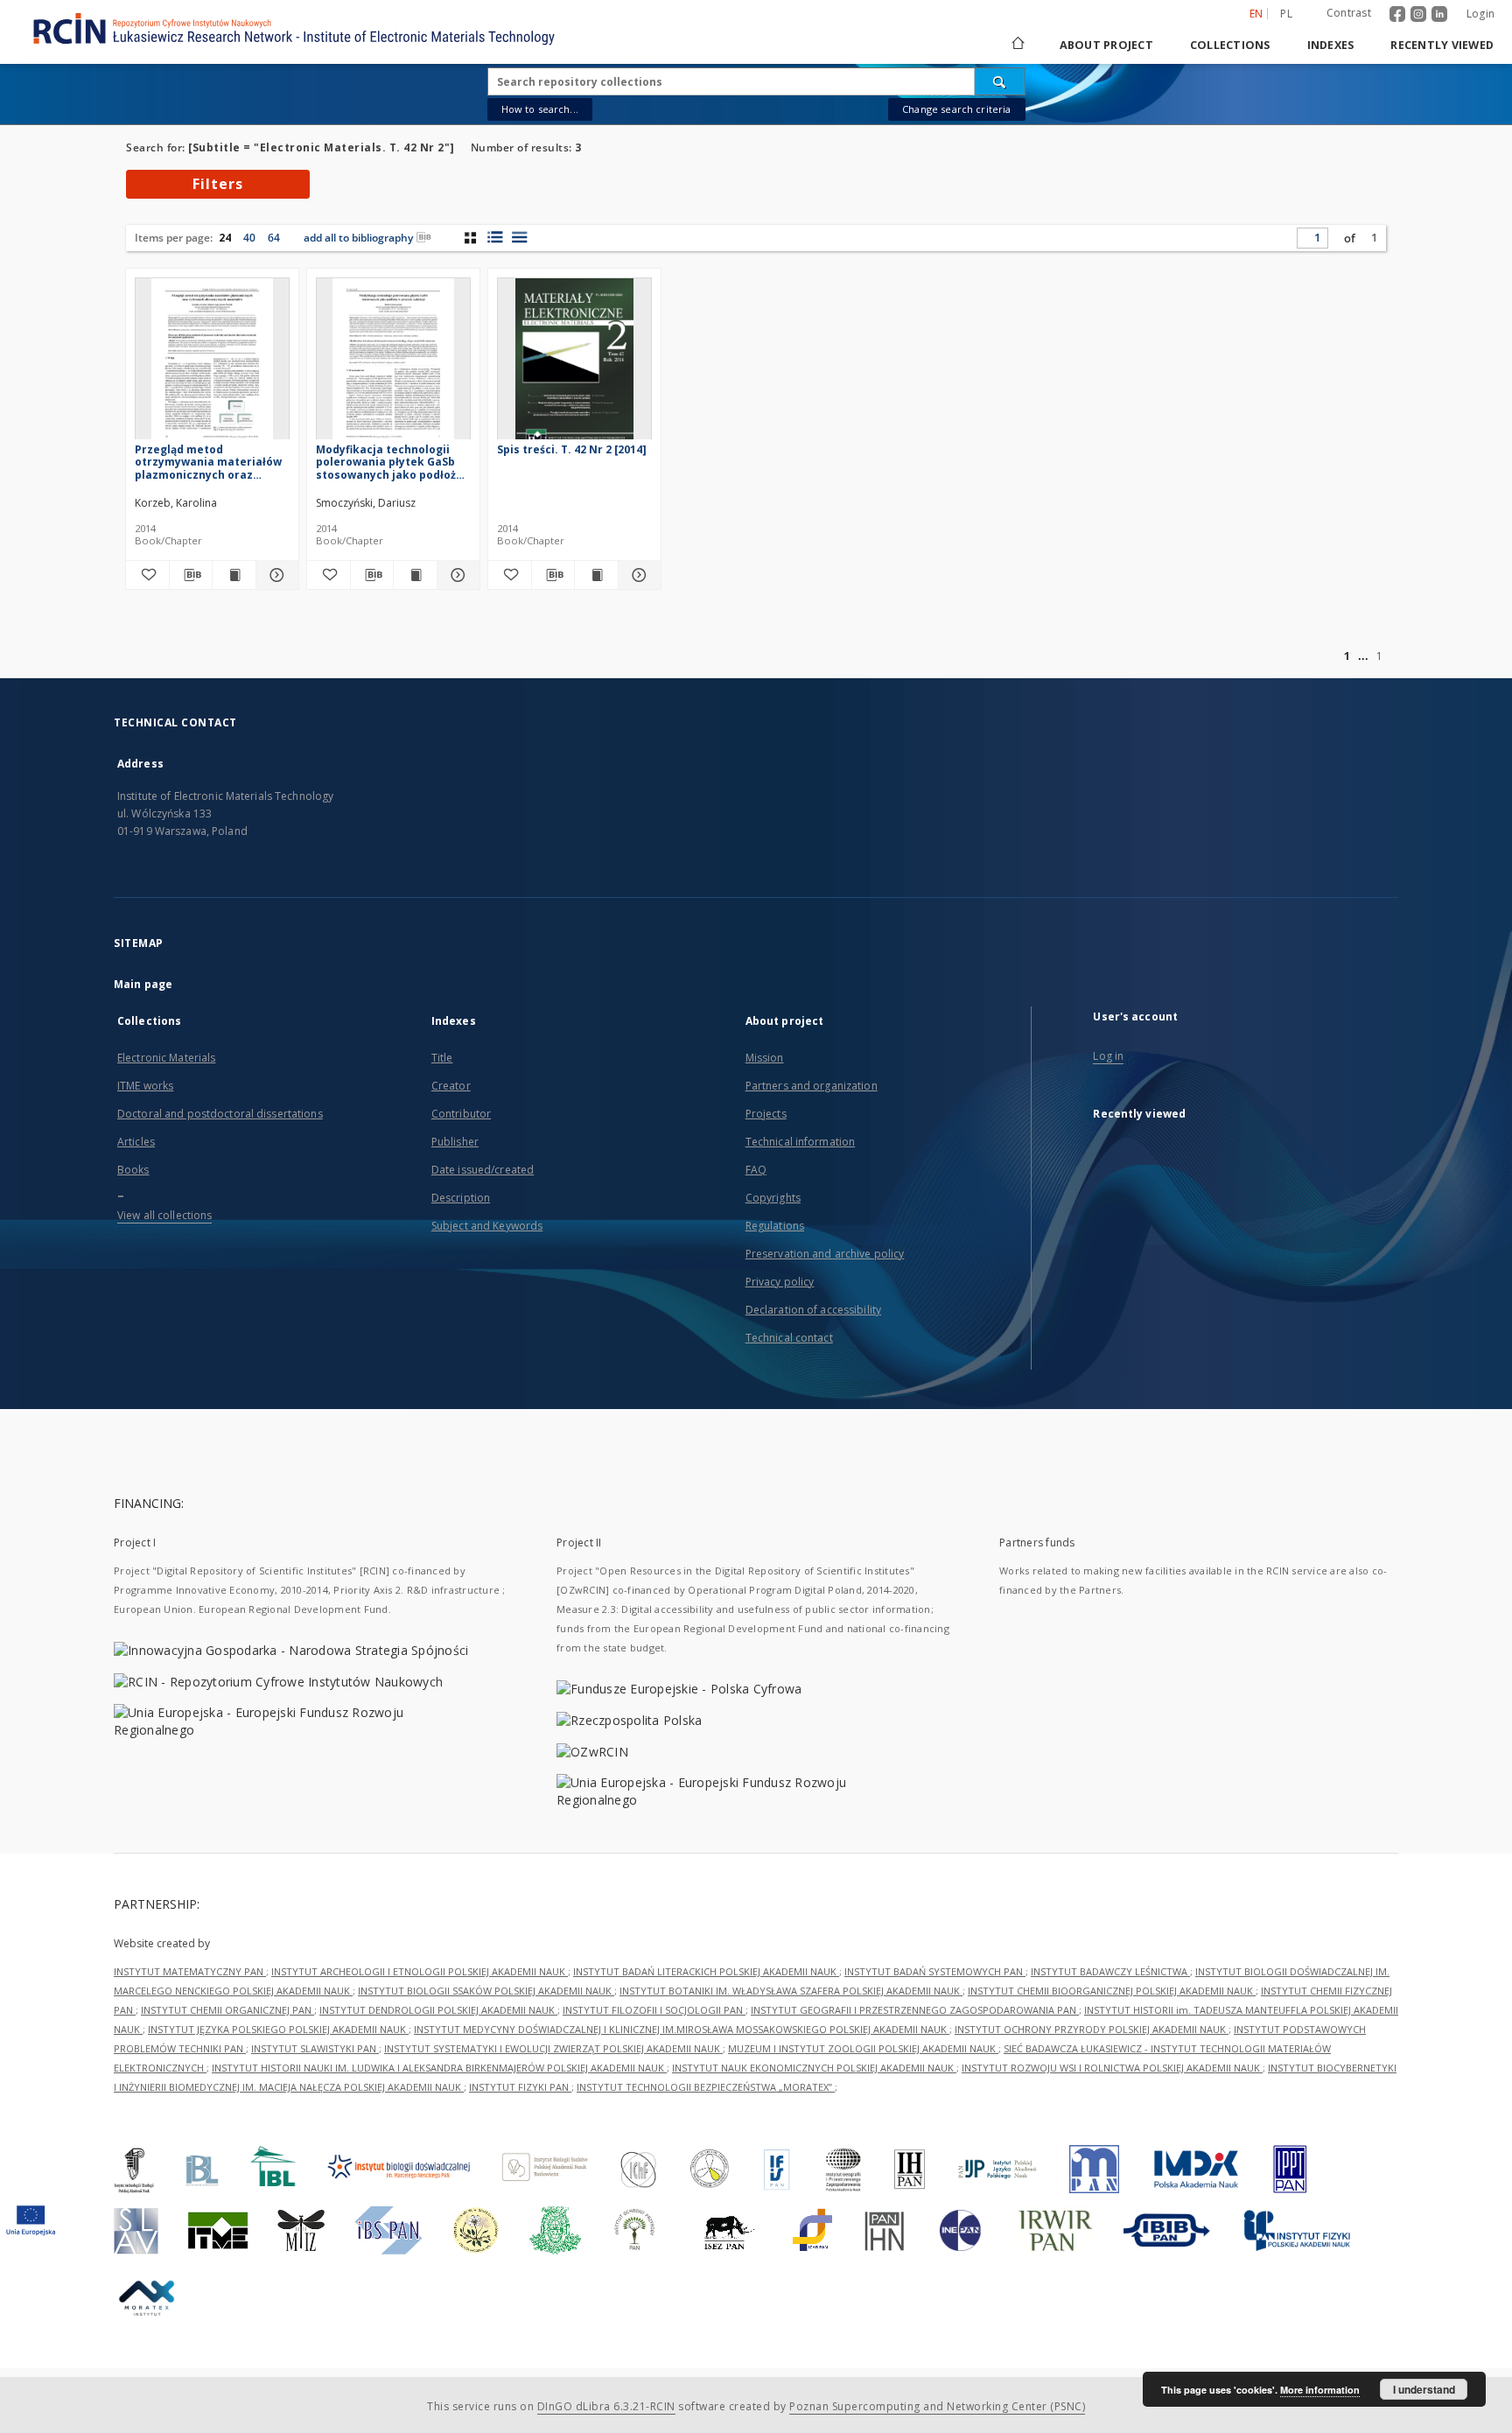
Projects (766, 1114)
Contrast (1349, 13)
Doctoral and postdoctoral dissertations (220, 1114)
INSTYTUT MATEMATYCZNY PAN (190, 1971)
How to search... (540, 109)
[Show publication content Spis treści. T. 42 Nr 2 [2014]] (596, 575)
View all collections (164, 1215)
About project (1106, 45)
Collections (1230, 45)
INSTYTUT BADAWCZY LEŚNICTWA (1110, 1971)
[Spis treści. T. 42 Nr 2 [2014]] (574, 364)
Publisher (455, 1142)
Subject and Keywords (487, 1226)
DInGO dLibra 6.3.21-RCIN (606, 2406)
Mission (765, 1058)
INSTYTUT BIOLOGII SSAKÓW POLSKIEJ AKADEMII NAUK (486, 1991)
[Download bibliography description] (191, 575)
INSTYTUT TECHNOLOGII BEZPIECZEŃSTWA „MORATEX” (706, 2087)
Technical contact (789, 1338)
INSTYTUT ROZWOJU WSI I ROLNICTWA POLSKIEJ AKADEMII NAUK (1112, 2068)
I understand (1424, 2389)
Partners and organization (812, 1086)
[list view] (519, 237)
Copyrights (773, 1198)
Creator (451, 1086)
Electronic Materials (166, 1058)
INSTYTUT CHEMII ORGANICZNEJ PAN (227, 2010)
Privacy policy (780, 1282)
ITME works (145, 1086)
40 (249, 238)
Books (133, 1170)
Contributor (461, 1114)
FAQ (756, 1170)
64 (274, 238)
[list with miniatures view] (495, 237)
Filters (218, 184)
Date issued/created (483, 1170)
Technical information (801, 1142)
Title (442, 1058)
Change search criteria (956, 109)
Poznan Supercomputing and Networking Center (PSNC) (937, 2406)
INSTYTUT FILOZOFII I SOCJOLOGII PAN (654, 2010)
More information (1320, 2390)
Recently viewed (1442, 45)
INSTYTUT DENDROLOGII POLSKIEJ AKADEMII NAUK (438, 2010)
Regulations (775, 1226)
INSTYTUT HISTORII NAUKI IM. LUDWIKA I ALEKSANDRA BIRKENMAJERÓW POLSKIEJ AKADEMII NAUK (439, 2068)
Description (461, 1198)
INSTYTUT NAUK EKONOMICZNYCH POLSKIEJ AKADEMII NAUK (814, 2068)
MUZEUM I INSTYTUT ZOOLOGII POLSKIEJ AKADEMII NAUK (863, 2048)
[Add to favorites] (147, 575)
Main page (143, 984)
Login (1480, 14)
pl (1286, 14)
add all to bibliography (358, 238)
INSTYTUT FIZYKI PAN (520, 2087)
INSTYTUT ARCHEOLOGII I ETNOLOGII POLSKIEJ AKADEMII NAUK (420, 1971)
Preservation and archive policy (825, 1254)
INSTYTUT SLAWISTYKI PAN (315, 2048)
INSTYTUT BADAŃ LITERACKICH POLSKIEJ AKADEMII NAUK (706, 1971)
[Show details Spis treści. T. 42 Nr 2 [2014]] (637, 575)
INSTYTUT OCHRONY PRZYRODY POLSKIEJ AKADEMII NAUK (1092, 2029)
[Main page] (1017, 45)
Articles (136, 1142)
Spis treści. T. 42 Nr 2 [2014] (572, 449)
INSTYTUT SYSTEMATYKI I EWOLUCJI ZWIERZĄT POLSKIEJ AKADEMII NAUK (553, 2048)
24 (225, 238)
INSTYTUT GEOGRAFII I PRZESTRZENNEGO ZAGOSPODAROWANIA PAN (915, 2010)
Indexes (1331, 45)
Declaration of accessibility (813, 1310)
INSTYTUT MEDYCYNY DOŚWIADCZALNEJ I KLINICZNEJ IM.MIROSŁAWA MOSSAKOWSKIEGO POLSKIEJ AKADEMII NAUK (682, 2029)
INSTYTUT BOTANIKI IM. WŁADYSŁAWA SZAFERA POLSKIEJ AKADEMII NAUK (791, 1991)
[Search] (1000, 81)
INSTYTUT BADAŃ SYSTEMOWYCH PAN (935, 1971)
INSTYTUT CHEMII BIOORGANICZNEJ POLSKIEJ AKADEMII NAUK (1112, 1991)
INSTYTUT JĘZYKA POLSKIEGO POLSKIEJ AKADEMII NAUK (278, 2029)
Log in (1108, 1056)
